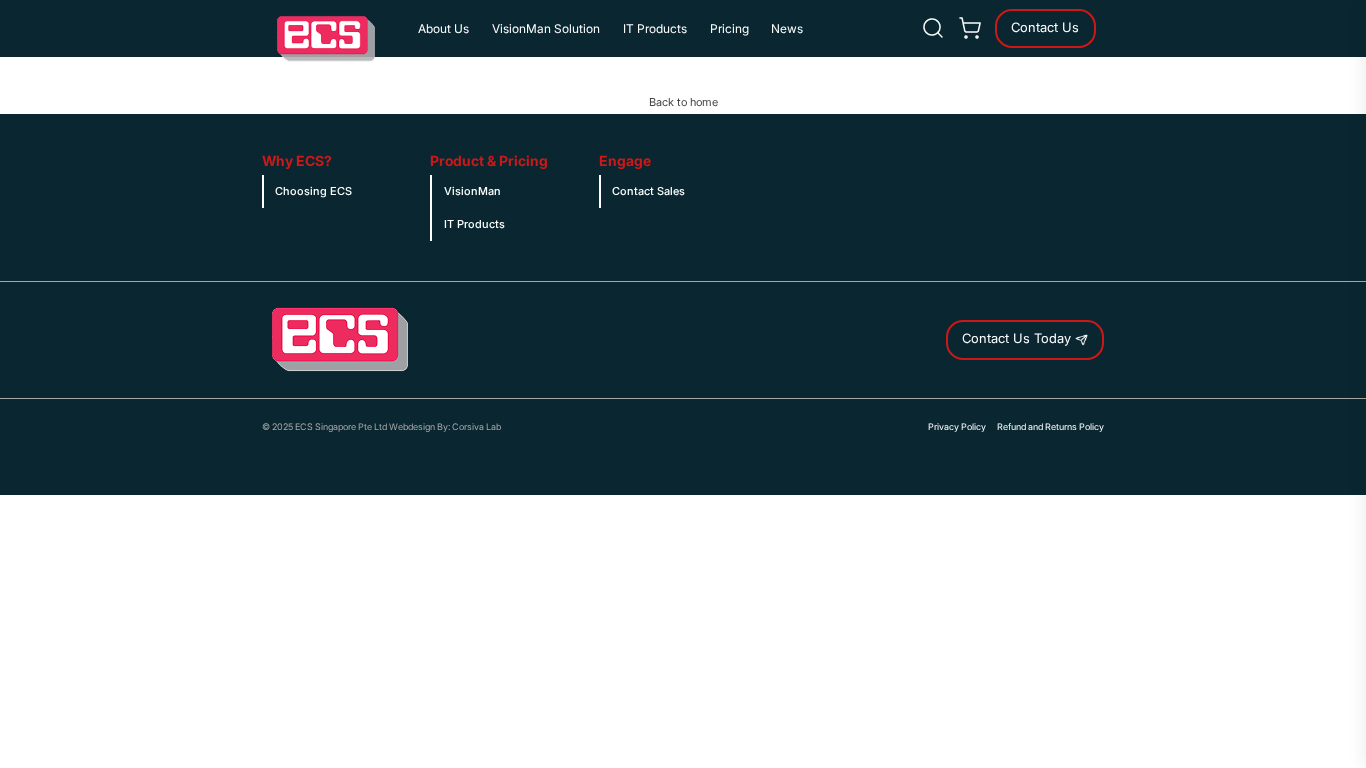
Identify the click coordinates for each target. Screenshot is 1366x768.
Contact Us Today (1018, 338)
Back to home (683, 102)
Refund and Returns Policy (1050, 426)
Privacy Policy (957, 426)
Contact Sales (648, 191)
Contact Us (1045, 27)
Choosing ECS (313, 191)
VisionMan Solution (546, 28)
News (787, 28)
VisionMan (472, 191)
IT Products (655, 28)
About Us (443, 28)
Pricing (729, 28)
